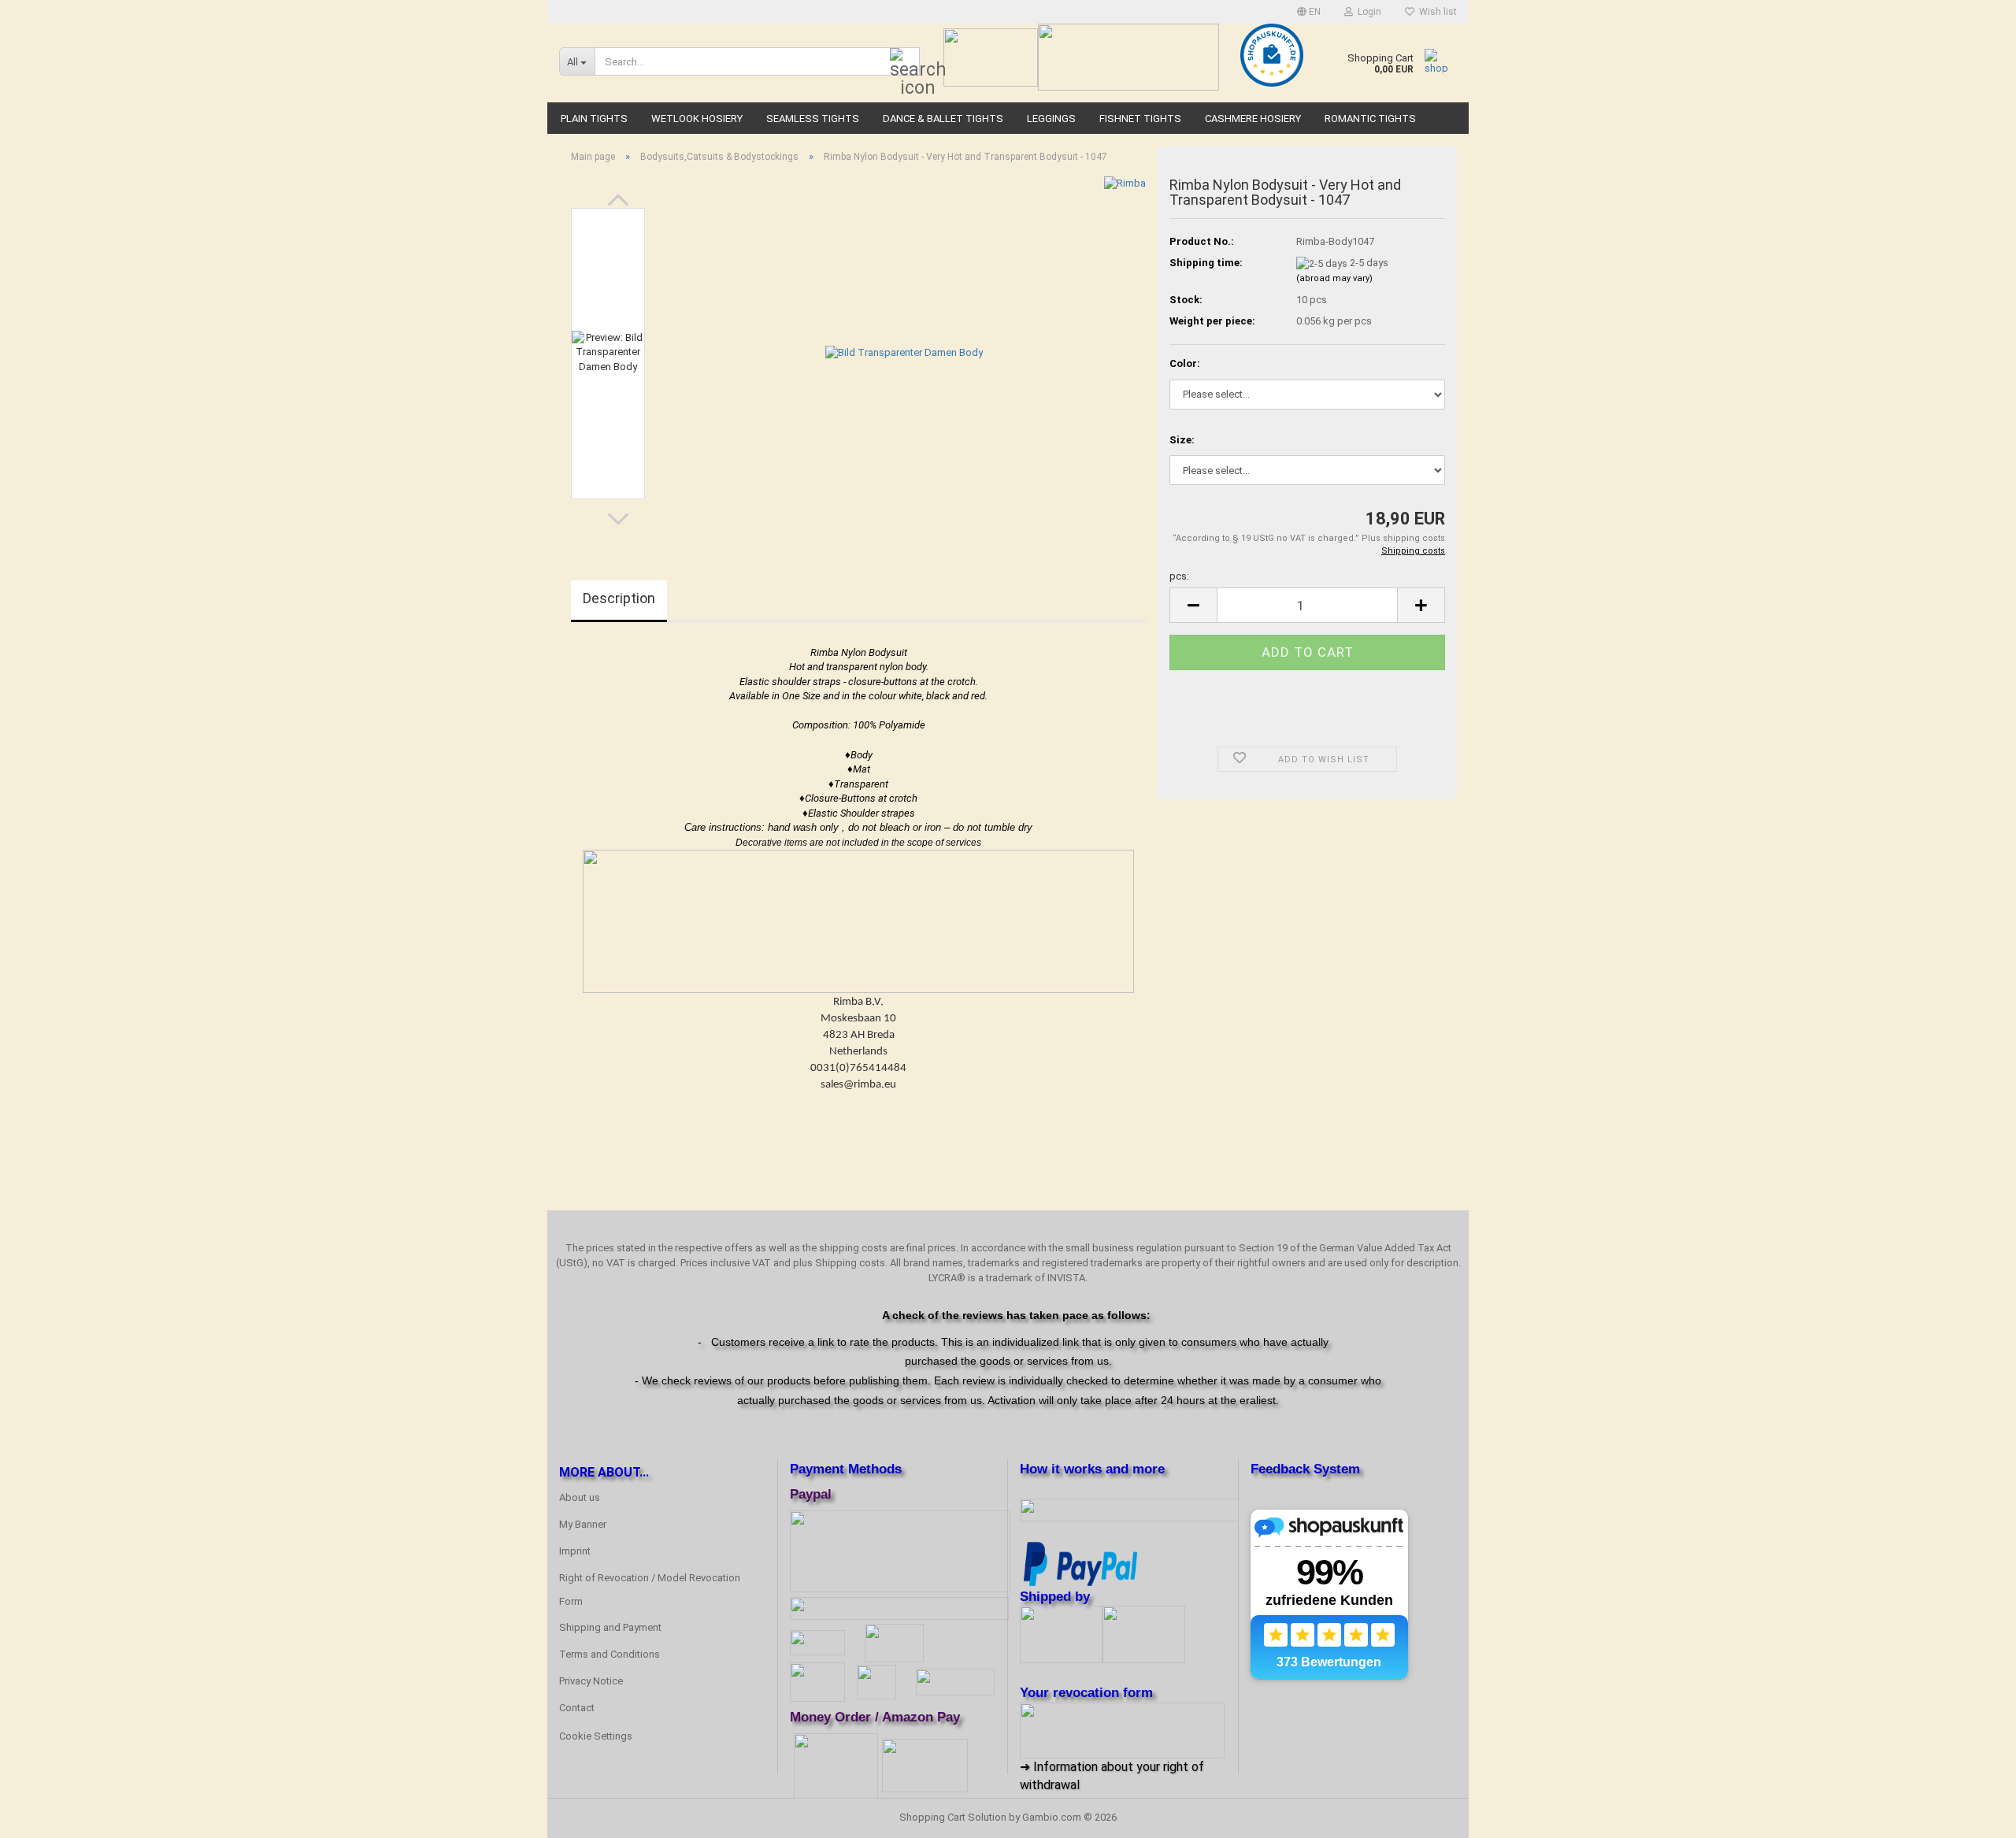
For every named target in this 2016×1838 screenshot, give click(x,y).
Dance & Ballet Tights (943, 119)
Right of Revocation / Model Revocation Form (650, 1590)
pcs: (1179, 576)
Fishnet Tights (1140, 119)
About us (580, 1497)
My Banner (583, 1524)
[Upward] (1973, 1814)
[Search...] (905, 62)
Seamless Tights (813, 119)
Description (619, 598)
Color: (1185, 363)
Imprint (575, 1551)
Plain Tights (594, 119)
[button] (1309, 12)
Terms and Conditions (610, 1654)
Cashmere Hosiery (1253, 119)
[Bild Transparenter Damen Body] (904, 352)
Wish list (1436, 12)
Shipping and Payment (610, 1627)
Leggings (1051, 119)
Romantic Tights (1370, 119)
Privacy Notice (591, 1681)
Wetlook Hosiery (697, 119)
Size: (1182, 440)
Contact (577, 1708)
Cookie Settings (596, 1736)
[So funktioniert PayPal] (1080, 1562)
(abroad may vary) (1334, 278)
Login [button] (1367, 12)
